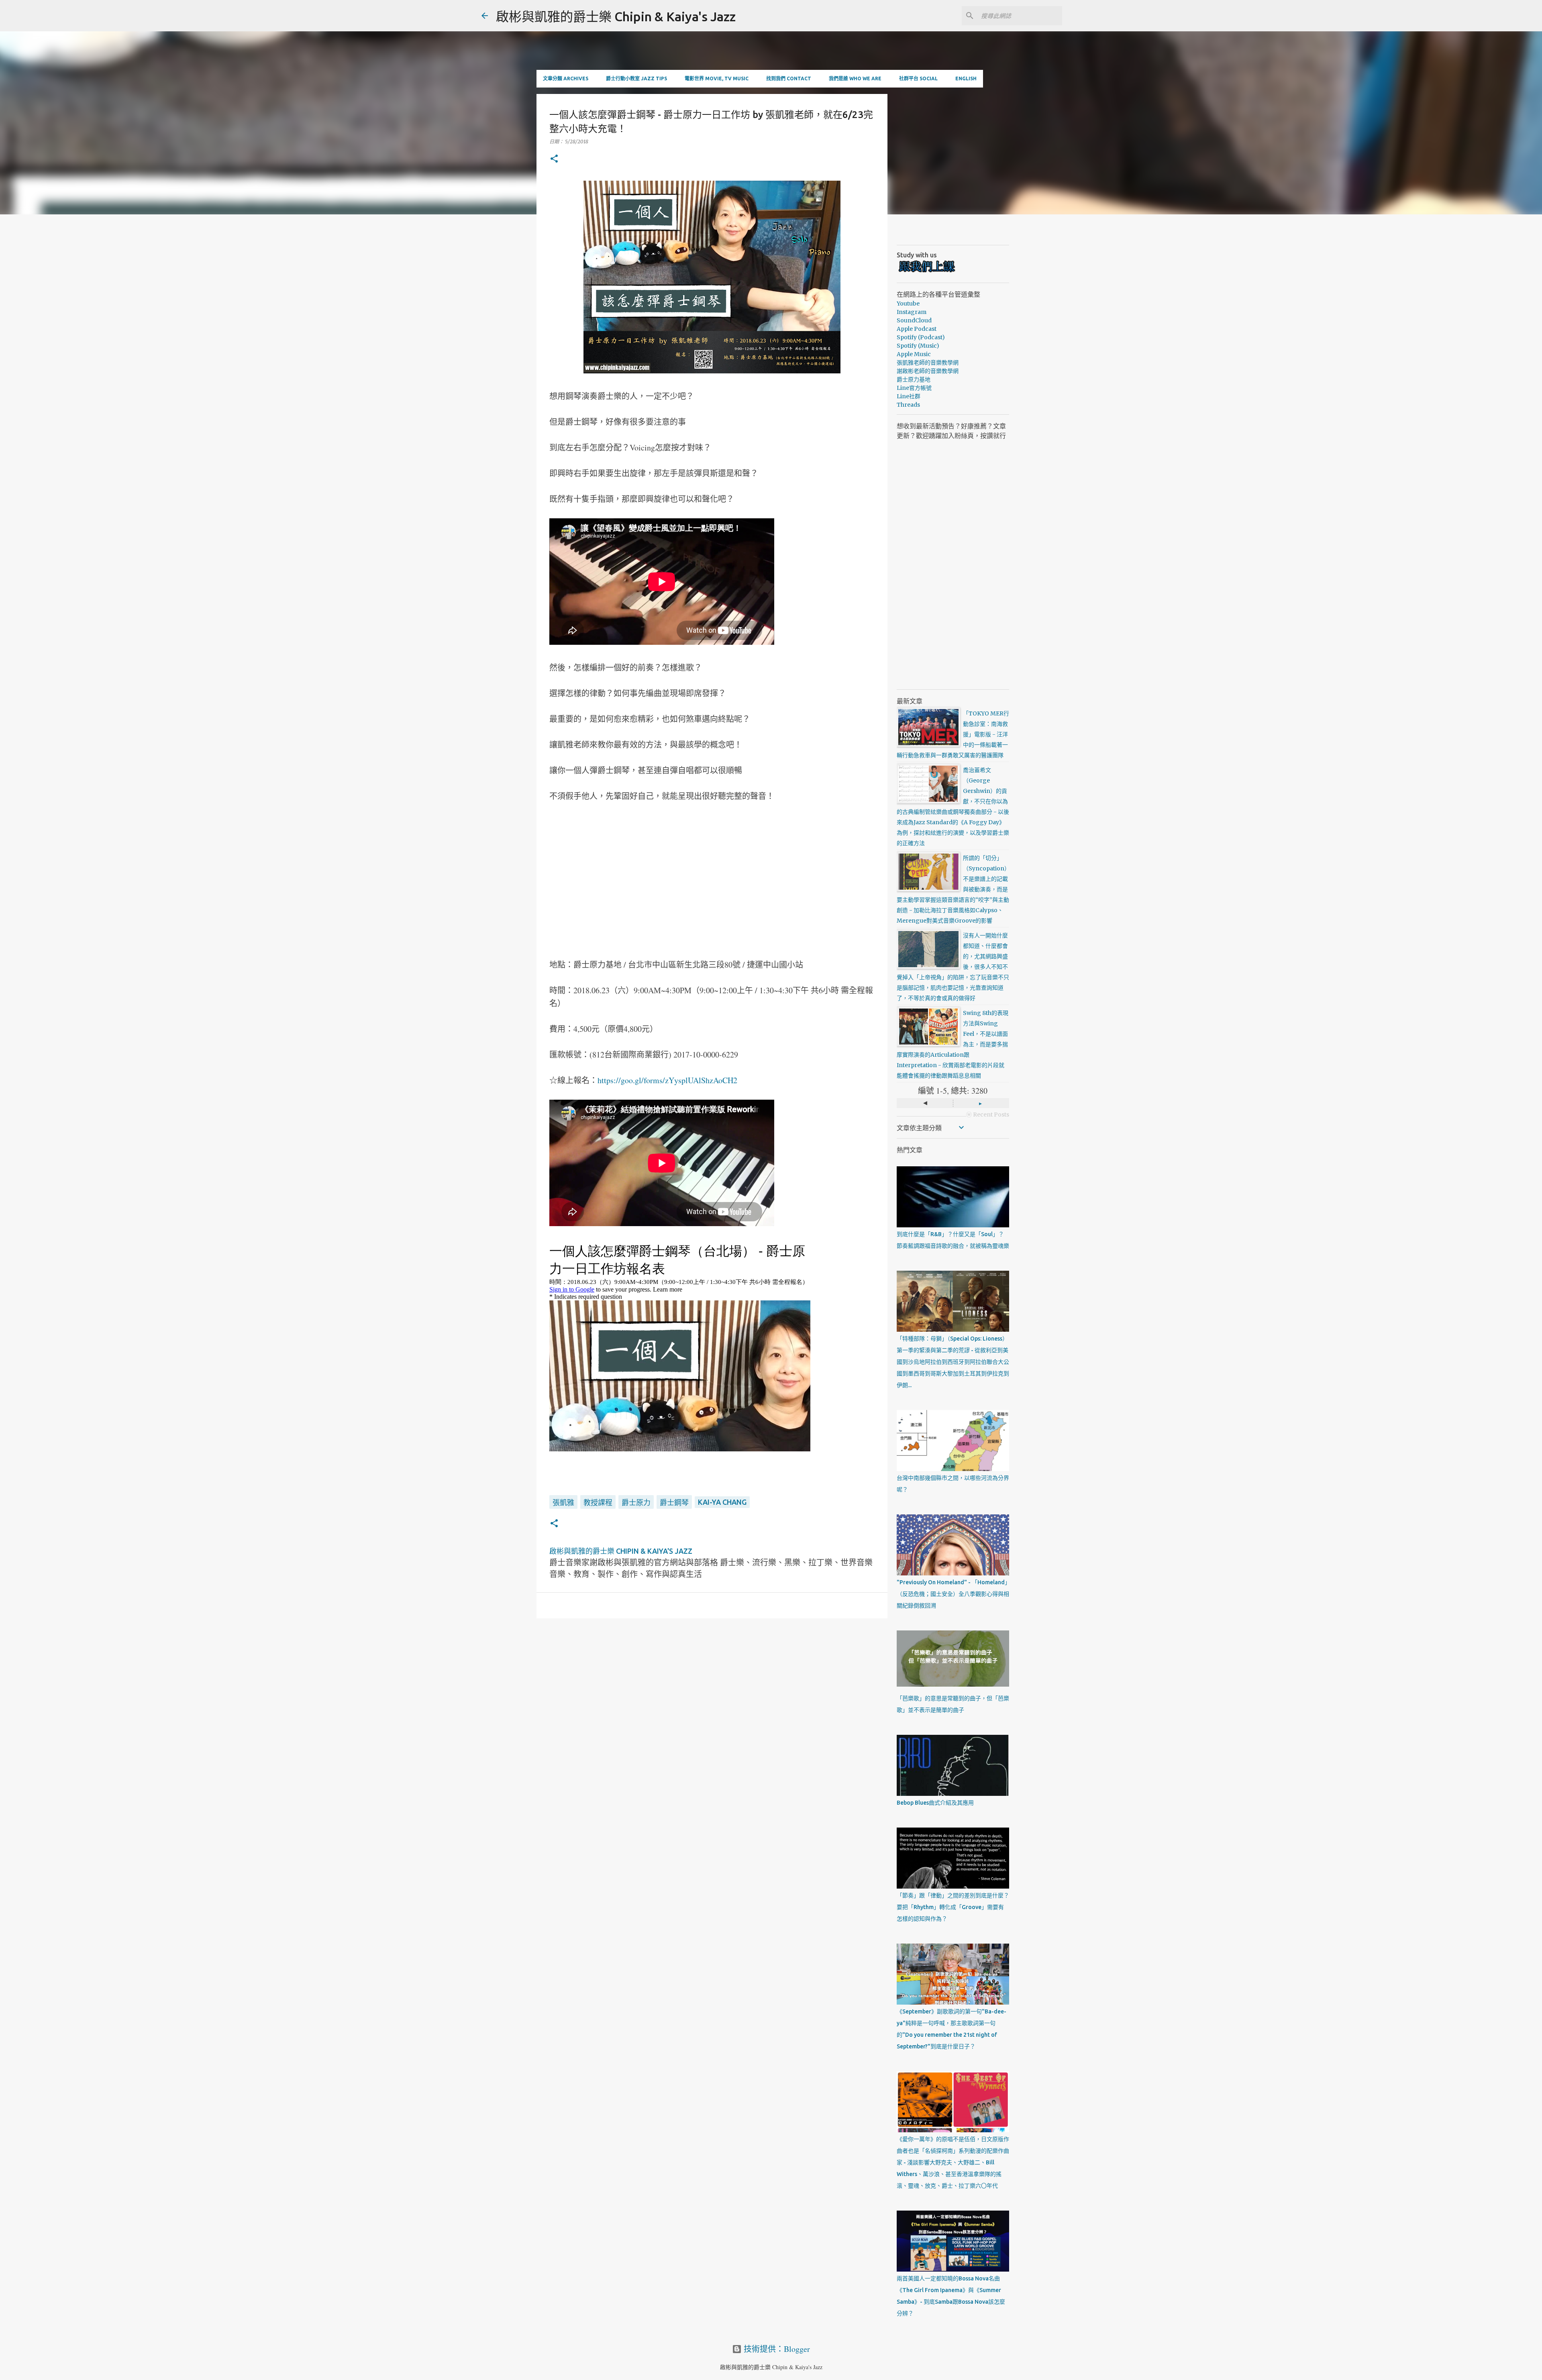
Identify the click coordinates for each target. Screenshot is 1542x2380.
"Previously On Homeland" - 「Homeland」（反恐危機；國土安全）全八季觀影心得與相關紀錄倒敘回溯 (953, 1594)
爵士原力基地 (914, 379)
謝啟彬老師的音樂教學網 (928, 371)
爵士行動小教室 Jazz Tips (636, 78)
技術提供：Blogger (776, 2349)
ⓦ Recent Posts (988, 1115)
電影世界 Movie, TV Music (717, 78)
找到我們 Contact (789, 78)
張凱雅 (563, 1502)
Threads (908, 405)
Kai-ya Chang (722, 1502)
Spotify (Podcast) (921, 337)
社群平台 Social (918, 78)
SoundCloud (914, 320)
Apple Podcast (917, 329)
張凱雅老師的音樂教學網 (928, 363)
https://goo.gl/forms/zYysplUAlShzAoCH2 (667, 1080)
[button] (554, 159)
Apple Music (914, 354)
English (966, 78)
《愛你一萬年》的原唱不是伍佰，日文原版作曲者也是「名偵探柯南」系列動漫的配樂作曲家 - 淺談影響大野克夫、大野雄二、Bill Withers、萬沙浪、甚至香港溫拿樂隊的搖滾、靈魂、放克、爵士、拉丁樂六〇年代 (953, 2162)
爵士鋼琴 (674, 1502)
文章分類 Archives (566, 78)
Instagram (912, 312)
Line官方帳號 (914, 388)
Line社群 (909, 396)
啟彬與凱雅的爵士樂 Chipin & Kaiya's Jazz (616, 16)
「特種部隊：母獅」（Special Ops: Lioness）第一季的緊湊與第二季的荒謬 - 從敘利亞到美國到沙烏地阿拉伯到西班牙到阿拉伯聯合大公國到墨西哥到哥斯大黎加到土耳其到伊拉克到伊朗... (953, 1362)
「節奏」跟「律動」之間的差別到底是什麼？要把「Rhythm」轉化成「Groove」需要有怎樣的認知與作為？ (953, 1907)
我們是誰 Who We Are (855, 78)
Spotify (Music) (918, 346)
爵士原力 (636, 1502)
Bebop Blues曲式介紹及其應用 (935, 1803)
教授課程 (598, 1502)
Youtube (908, 304)
